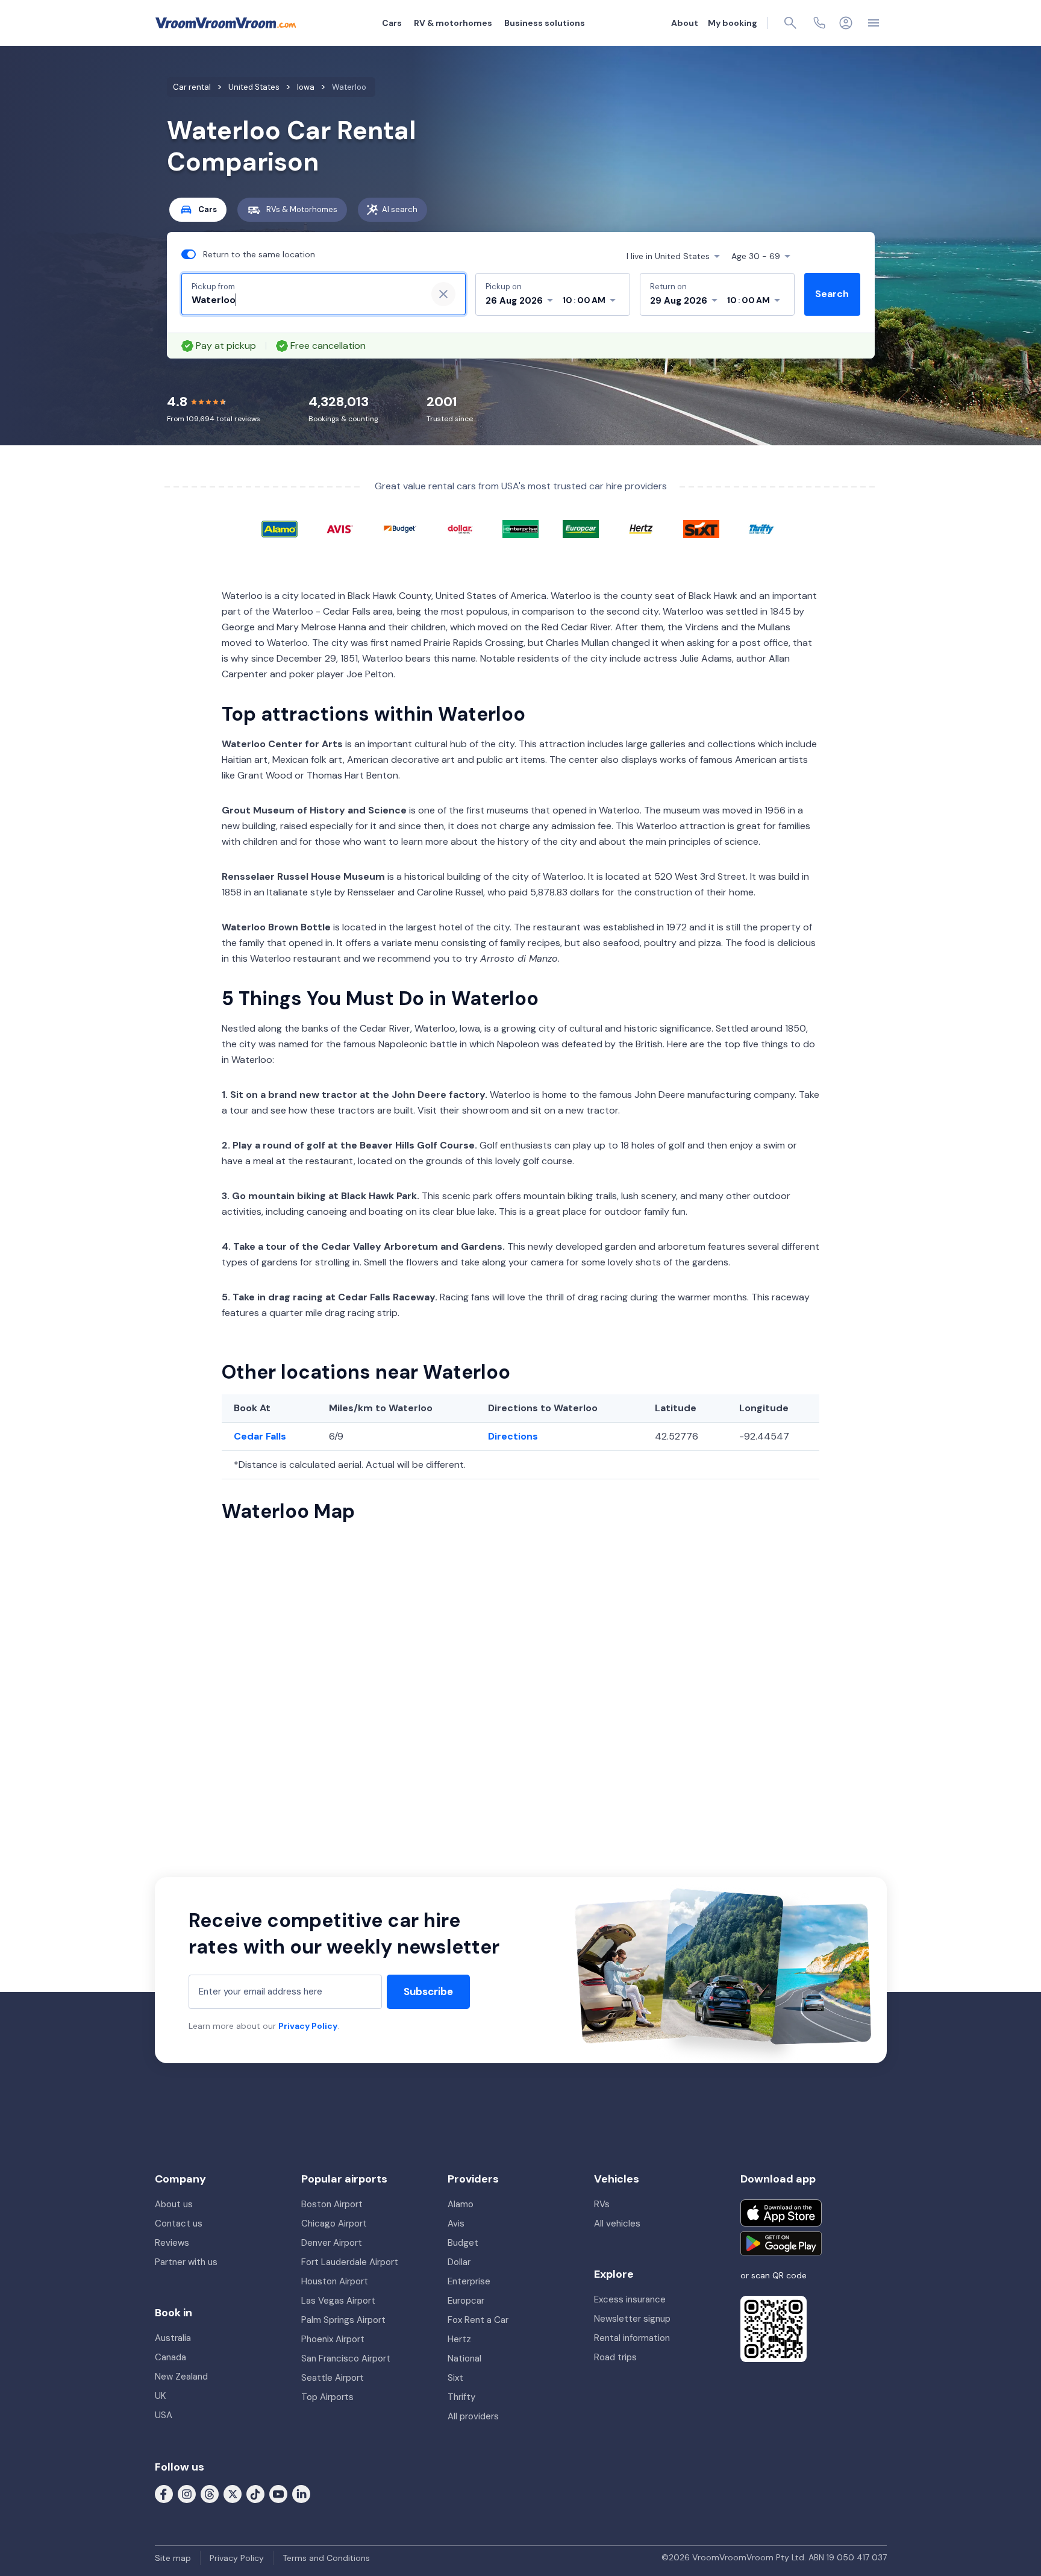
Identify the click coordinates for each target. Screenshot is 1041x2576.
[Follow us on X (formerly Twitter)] (233, 2493)
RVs (602, 2204)
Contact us (179, 2223)
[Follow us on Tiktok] (255, 2493)
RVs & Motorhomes (302, 209)
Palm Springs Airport (343, 2320)
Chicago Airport (334, 2223)
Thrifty (461, 2397)
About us (174, 2204)
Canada (170, 2357)
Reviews (172, 2243)
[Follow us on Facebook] (164, 2493)
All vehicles (617, 2223)
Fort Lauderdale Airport (350, 2262)
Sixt (455, 2378)
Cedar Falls (260, 1436)
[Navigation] (874, 23)
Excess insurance (630, 2299)
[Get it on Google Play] (781, 2243)
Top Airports (327, 2397)
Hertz (459, 2339)
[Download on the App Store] (781, 2213)
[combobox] (304, 300)
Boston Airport (332, 2204)
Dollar (459, 2262)
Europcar (466, 2301)
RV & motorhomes (453, 23)
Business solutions (545, 23)
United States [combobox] (668, 256)
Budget (463, 2243)
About (685, 23)
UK (160, 2396)
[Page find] (790, 23)
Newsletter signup (632, 2319)
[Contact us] (819, 23)
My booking (733, 23)
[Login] (846, 23)
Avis (456, 2223)
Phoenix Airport (333, 2339)
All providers (473, 2416)
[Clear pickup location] (443, 294)
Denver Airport (332, 2243)
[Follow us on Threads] (210, 2493)
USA (164, 2415)
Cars (392, 23)
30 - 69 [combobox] (756, 256)
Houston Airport (335, 2281)
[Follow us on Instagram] (187, 2493)
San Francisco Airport (346, 2358)
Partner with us (186, 2262)
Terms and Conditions (326, 2558)
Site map (173, 2558)
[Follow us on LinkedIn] (301, 2493)
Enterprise (469, 2281)
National (464, 2358)
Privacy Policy (308, 2026)
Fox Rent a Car (478, 2320)
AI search (400, 209)
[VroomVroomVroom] (226, 23)
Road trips (615, 2357)
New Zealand (181, 2377)
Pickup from (213, 287)
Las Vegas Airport (338, 2301)
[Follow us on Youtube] (278, 2493)
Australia (173, 2338)
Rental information (632, 2338)
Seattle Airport (333, 2378)
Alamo (461, 2204)
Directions (513, 1436)
